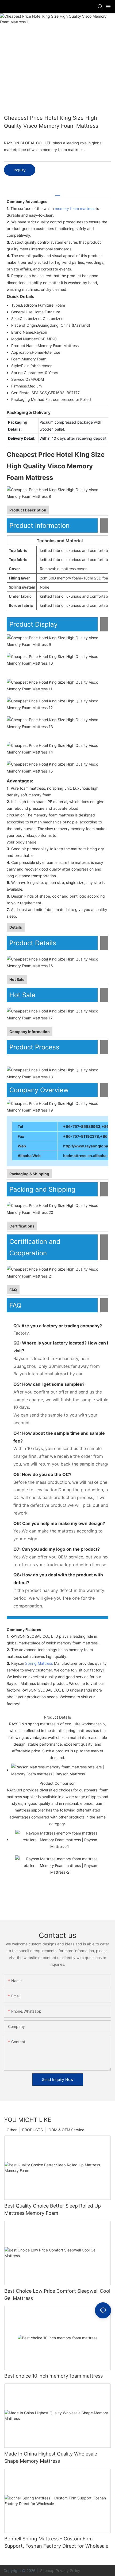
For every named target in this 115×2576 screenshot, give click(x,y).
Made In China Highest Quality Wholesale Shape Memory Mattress (51, 2457)
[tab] (57, 194)
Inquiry (20, 170)
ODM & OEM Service (66, 2130)
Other (12, 2130)
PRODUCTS (32, 2130)
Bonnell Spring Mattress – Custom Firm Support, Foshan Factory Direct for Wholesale (56, 2542)
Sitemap (47, 2571)
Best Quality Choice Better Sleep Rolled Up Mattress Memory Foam (53, 2209)
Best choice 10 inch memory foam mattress (53, 2376)
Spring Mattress (39, 1663)
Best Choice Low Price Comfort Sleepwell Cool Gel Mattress (57, 2295)
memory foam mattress (75, 208)
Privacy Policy (68, 2571)
